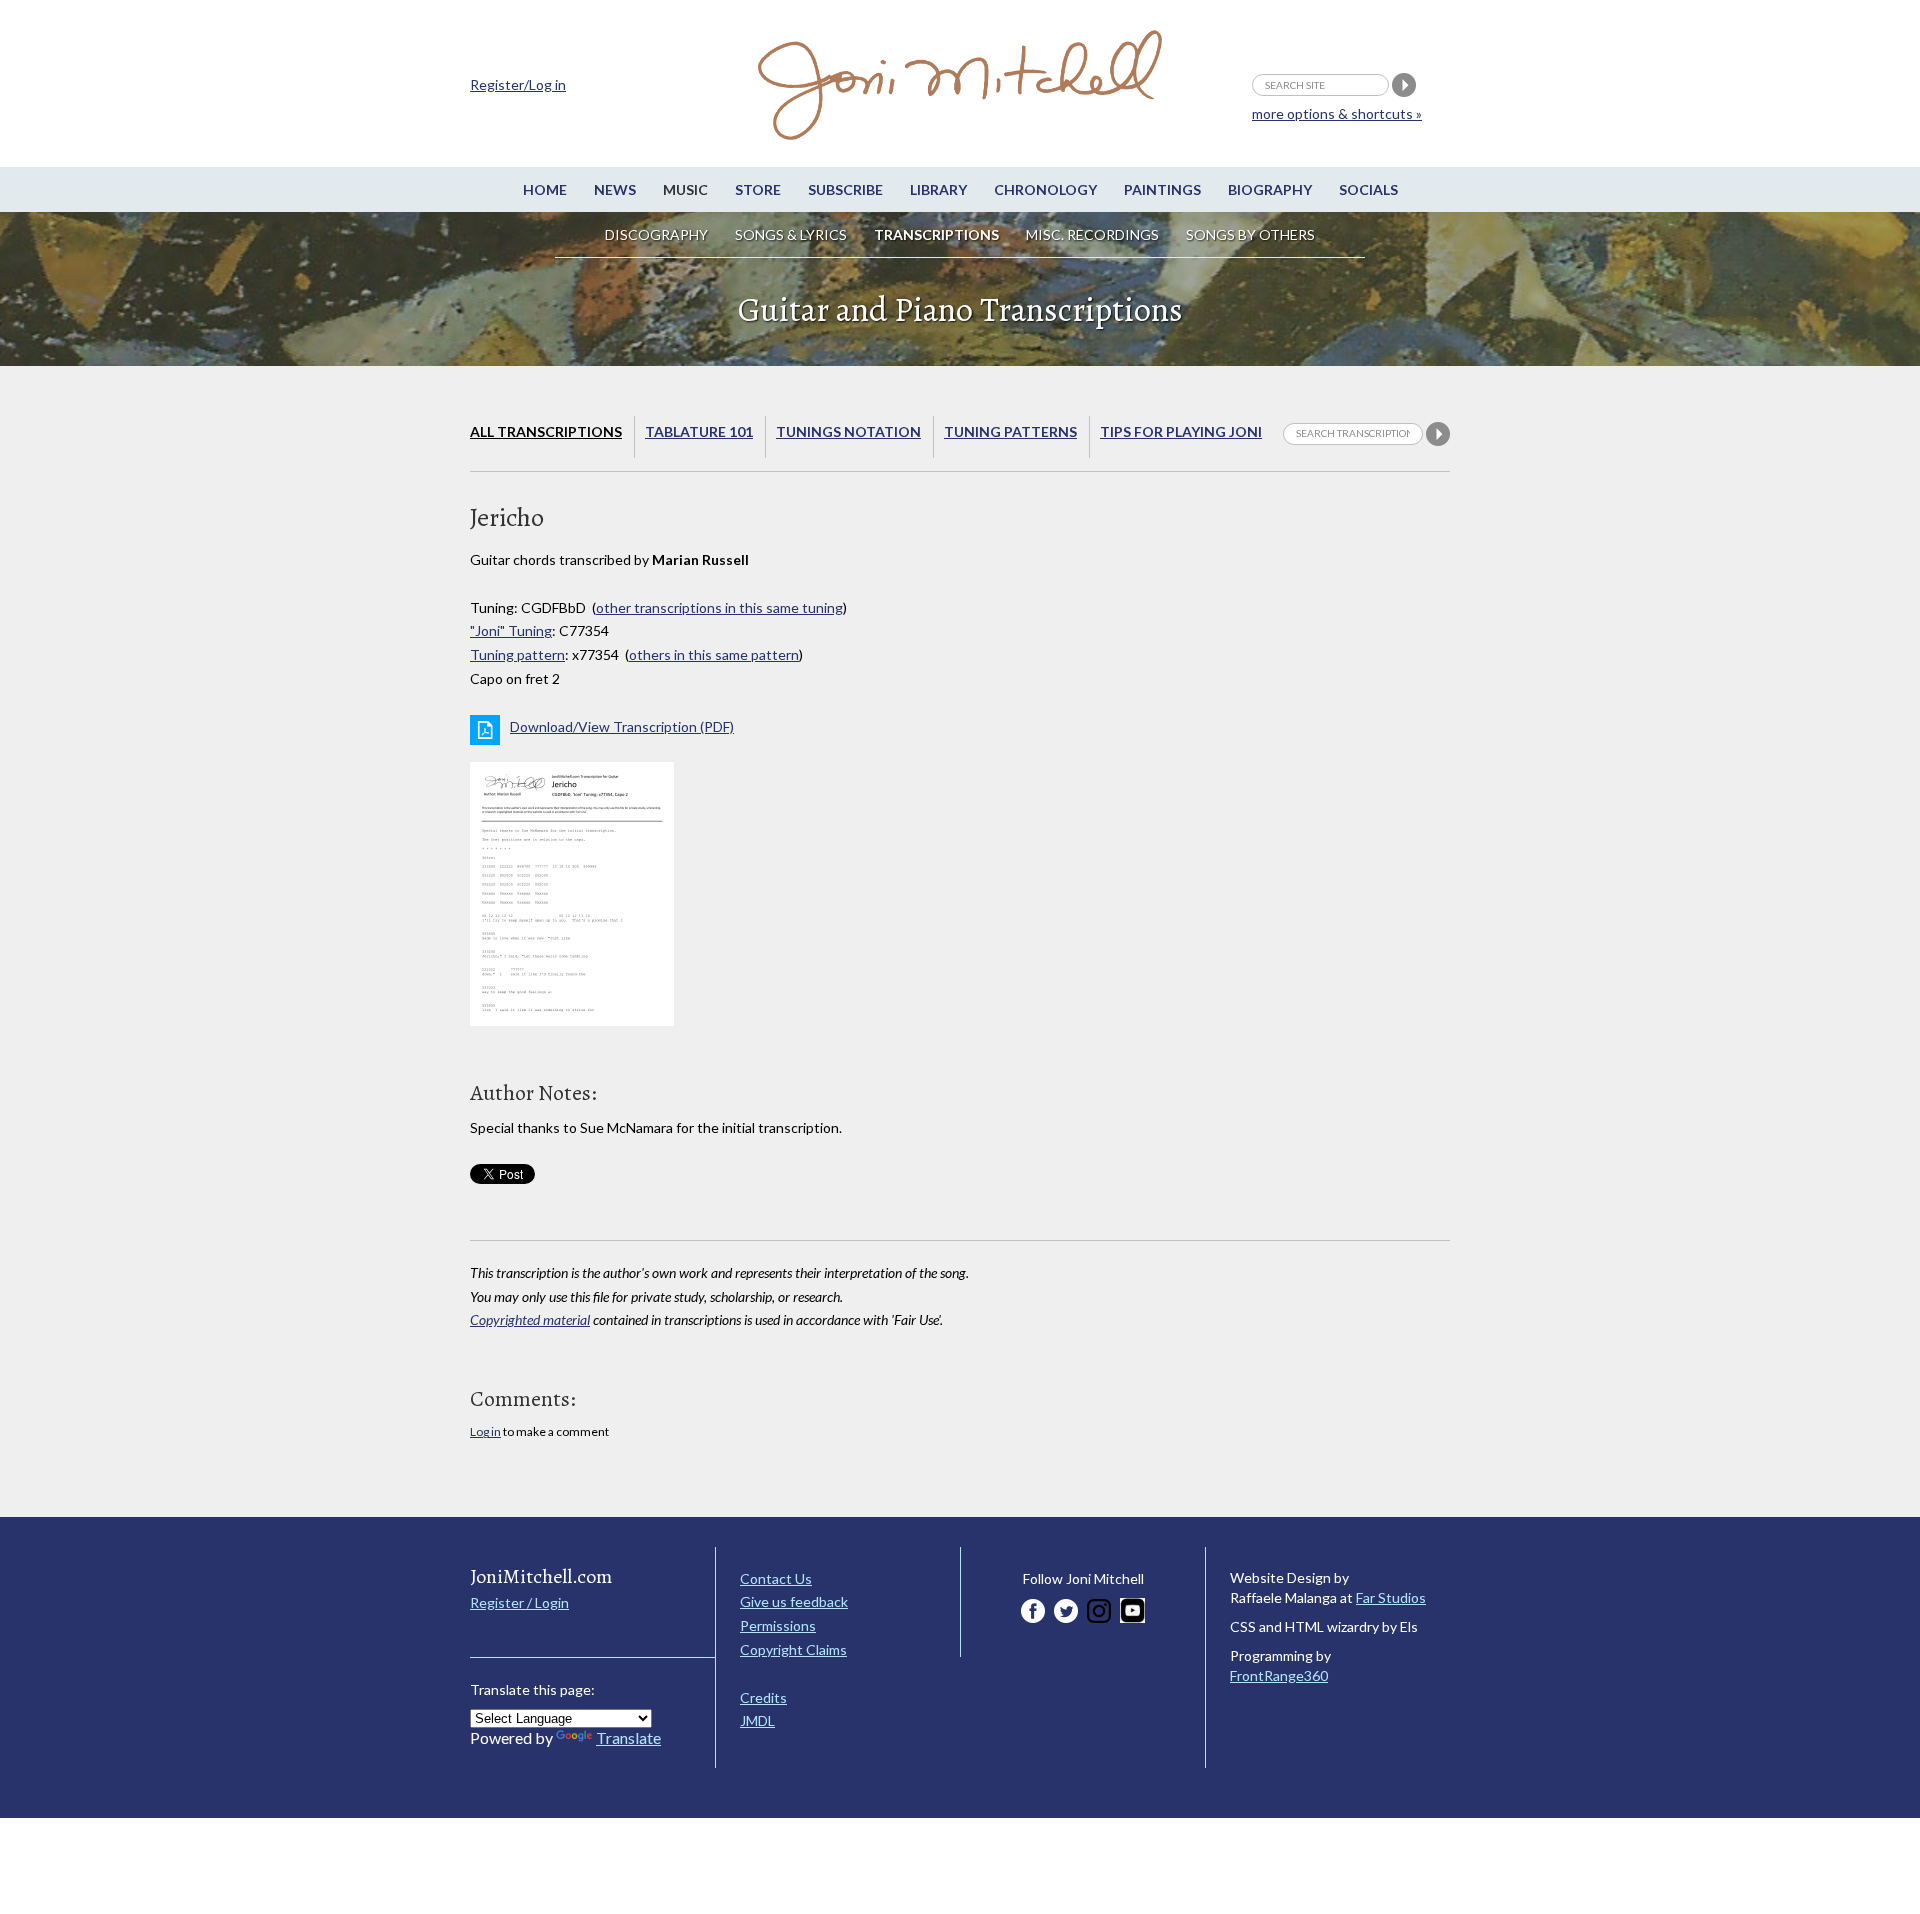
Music (685, 189)
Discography (656, 234)
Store (758, 189)
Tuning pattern (517, 654)
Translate (628, 1737)
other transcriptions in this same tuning (719, 607)
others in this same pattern (714, 654)
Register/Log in (518, 84)
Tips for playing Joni (1181, 431)
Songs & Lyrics (791, 234)
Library (938, 189)
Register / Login (519, 1602)
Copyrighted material (530, 1319)
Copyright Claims (793, 1649)
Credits (763, 1697)
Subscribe (845, 189)
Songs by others (1250, 234)
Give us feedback (794, 1601)
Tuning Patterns (1010, 431)
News (615, 189)
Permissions (778, 1625)
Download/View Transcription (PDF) (622, 726)
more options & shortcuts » (1337, 113)
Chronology (1045, 189)
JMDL (757, 1720)
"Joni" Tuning (511, 630)
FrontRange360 (1279, 1675)
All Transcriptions (546, 431)
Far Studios (1391, 1597)
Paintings (1162, 189)
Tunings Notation (848, 431)
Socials (1368, 189)
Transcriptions (936, 234)
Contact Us (776, 1578)
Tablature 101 (699, 431)
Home (545, 189)
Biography (1270, 189)
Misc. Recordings (1094, 234)
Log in (485, 1431)
